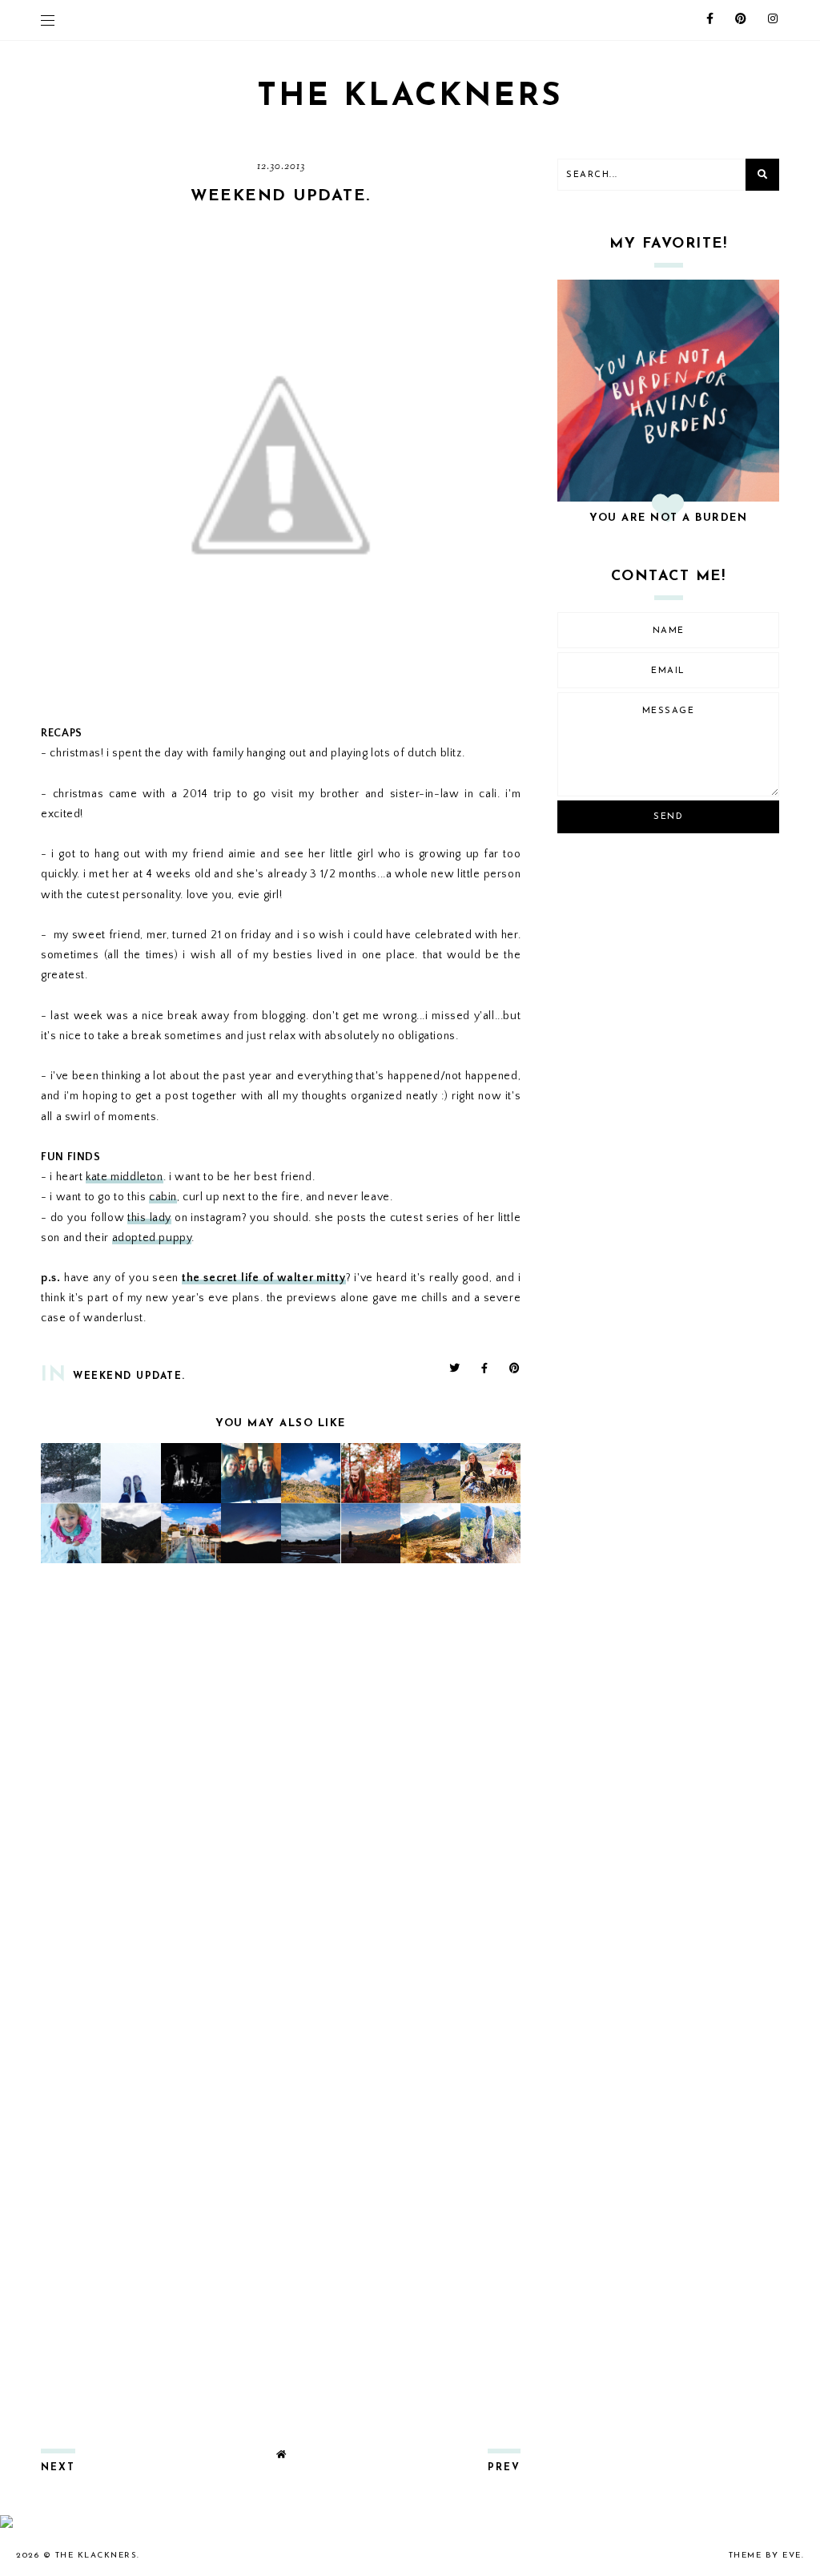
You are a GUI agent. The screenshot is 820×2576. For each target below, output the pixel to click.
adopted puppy (152, 1238)
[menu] (48, 20)
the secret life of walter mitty (263, 1278)
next (58, 2468)
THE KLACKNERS (410, 97)
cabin (163, 1197)
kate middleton (124, 1177)
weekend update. (129, 1377)
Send (668, 817)
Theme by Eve (765, 2556)
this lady (149, 1218)
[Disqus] (281, 1788)
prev (504, 2468)
